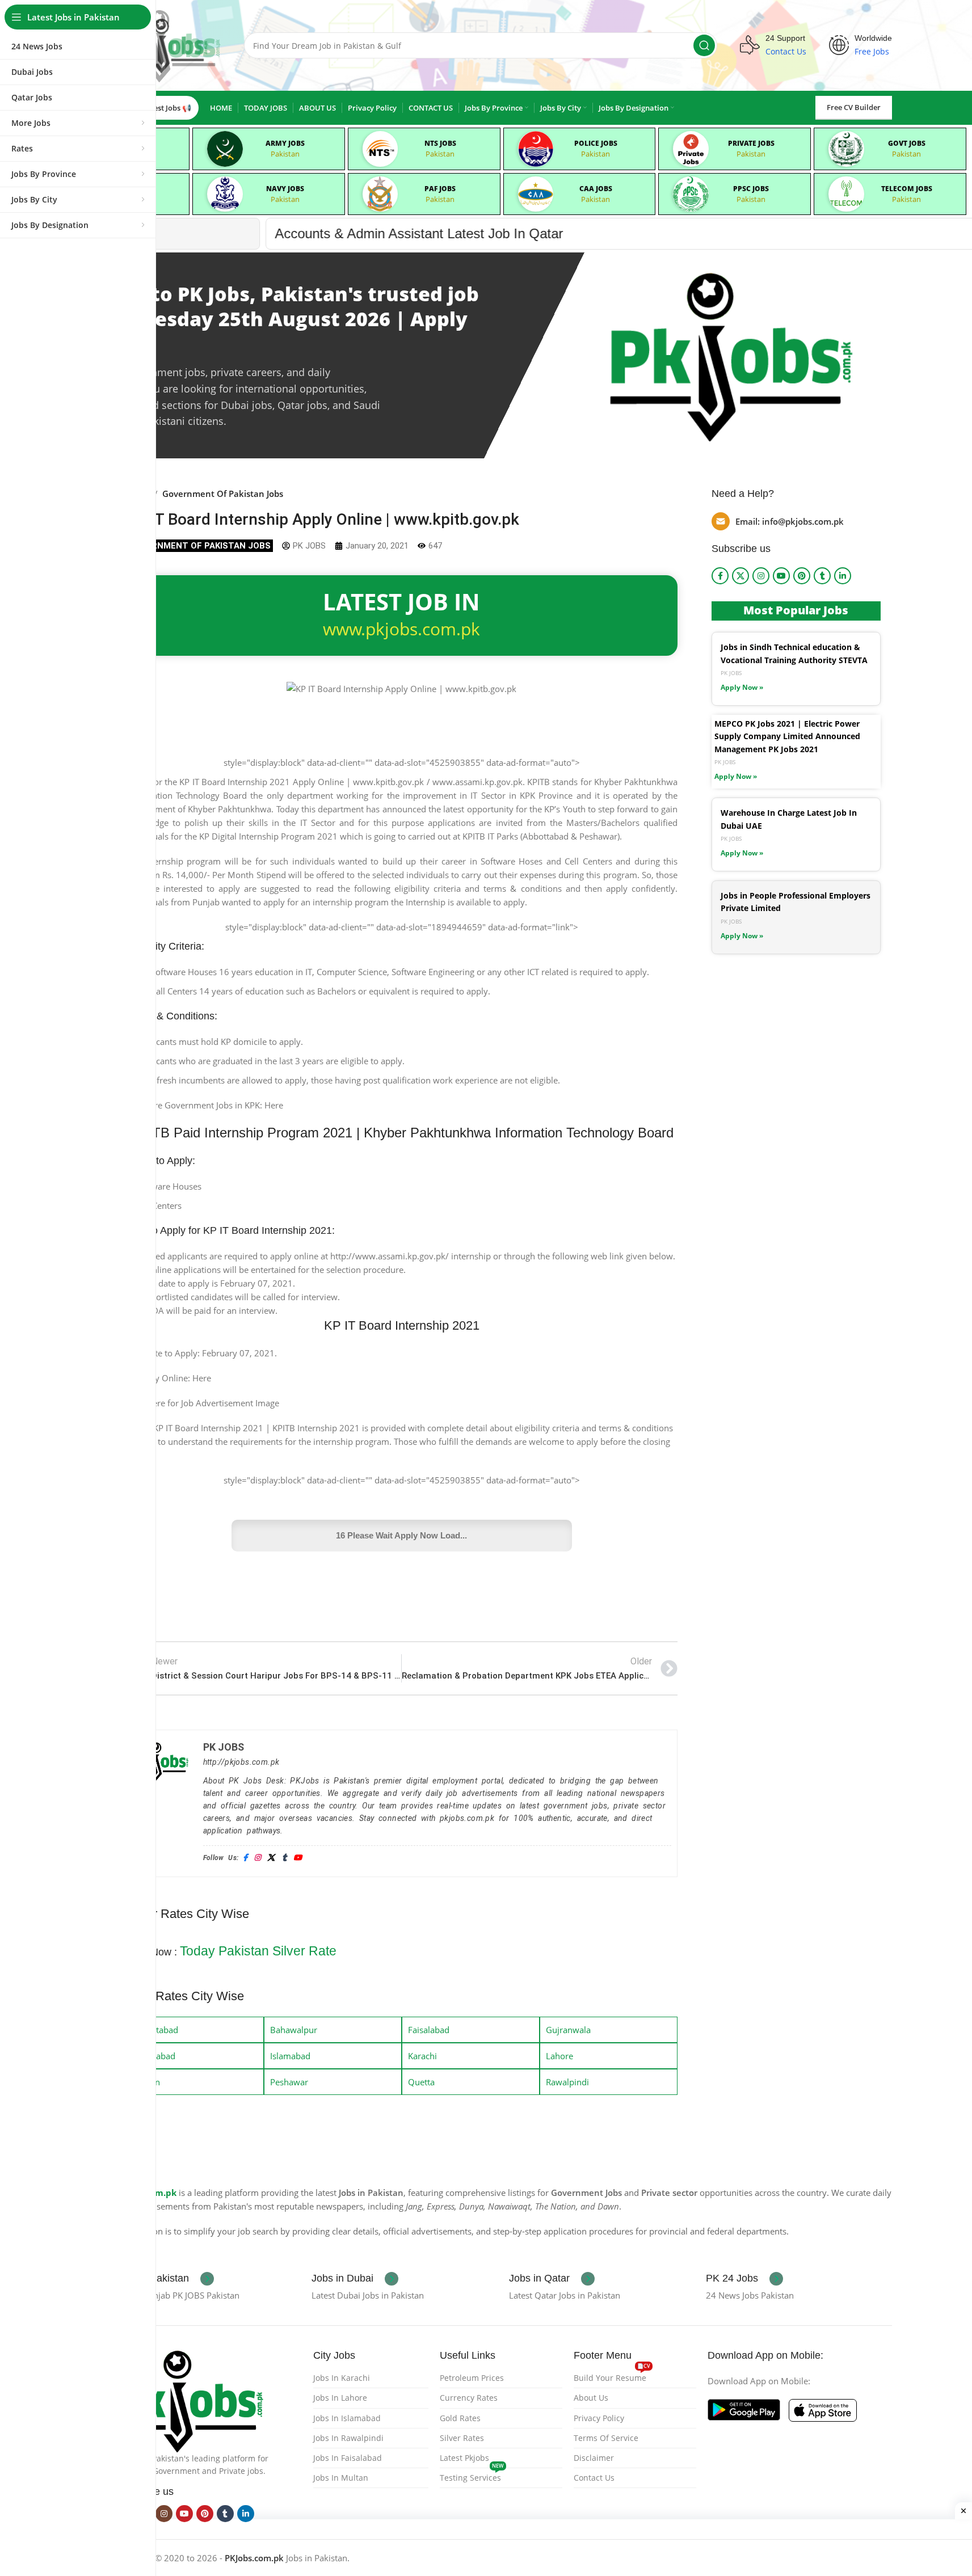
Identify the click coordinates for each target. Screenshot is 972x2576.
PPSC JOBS (751, 189)
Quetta (421, 2082)
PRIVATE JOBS (751, 143)
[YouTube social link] (781, 576)
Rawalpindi (567, 2082)
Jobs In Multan (341, 2478)
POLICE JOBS (596, 143)
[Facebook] (245, 1858)
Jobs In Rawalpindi (348, 2438)
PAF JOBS (440, 189)
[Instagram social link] (761, 576)
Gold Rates (460, 2418)
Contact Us (594, 2478)
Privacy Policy (599, 2418)
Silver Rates (462, 2438)
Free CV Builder (854, 107)
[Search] (704, 45)
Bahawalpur (294, 2030)
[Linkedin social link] (843, 576)
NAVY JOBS (285, 189)
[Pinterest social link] (802, 576)
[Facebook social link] (720, 576)
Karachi (422, 2056)
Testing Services (472, 2476)
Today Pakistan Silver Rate (258, 1951)
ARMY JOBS (285, 143)
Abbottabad (155, 2030)
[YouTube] (298, 1858)
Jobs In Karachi (342, 2378)
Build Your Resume (612, 2376)
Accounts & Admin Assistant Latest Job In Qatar (224, 233)
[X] (271, 1858)
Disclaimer (594, 2458)
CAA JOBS (596, 189)
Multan (146, 2082)
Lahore (559, 2056)
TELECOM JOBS (907, 189)
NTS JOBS (440, 143)
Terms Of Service (606, 2438)
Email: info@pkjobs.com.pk (790, 521)
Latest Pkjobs (464, 2458)
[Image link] (190, 2400)
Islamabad (290, 2056)
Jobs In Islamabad (347, 2418)
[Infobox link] (164, 2279)
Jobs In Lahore (340, 2398)
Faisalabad (429, 2030)
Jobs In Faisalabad (348, 2458)
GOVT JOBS (907, 143)
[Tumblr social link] (822, 576)
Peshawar (289, 2082)
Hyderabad (154, 2056)
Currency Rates (469, 2398)
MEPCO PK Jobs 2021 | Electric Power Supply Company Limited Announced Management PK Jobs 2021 (787, 736)
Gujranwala (568, 2030)
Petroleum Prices (472, 2378)
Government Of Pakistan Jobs (223, 494)
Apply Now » (742, 687)
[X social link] (740, 576)
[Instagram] (257, 1858)
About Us (591, 2398)
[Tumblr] (284, 1858)
